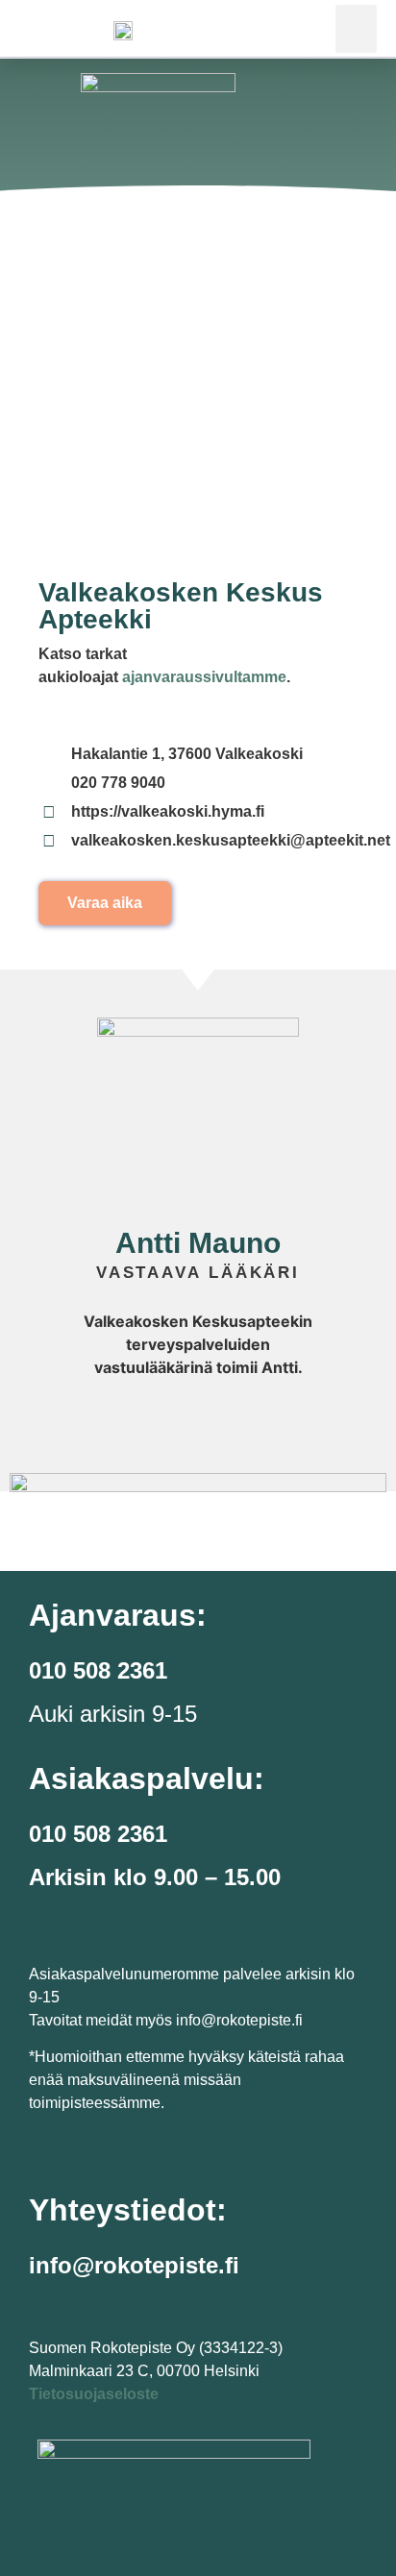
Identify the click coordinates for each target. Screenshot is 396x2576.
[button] (356, 29)
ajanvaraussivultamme (204, 677)
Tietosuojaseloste (94, 2394)
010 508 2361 (98, 1834)
